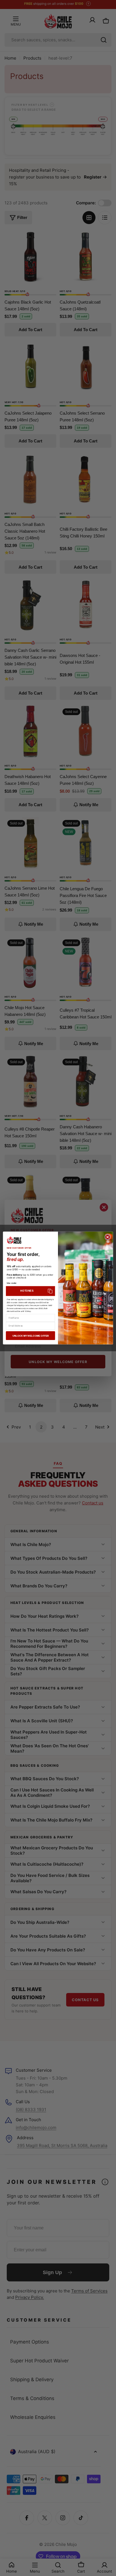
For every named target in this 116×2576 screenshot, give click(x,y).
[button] (31, 1291)
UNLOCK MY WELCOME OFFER (31, 1336)
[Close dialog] (108, 1237)
